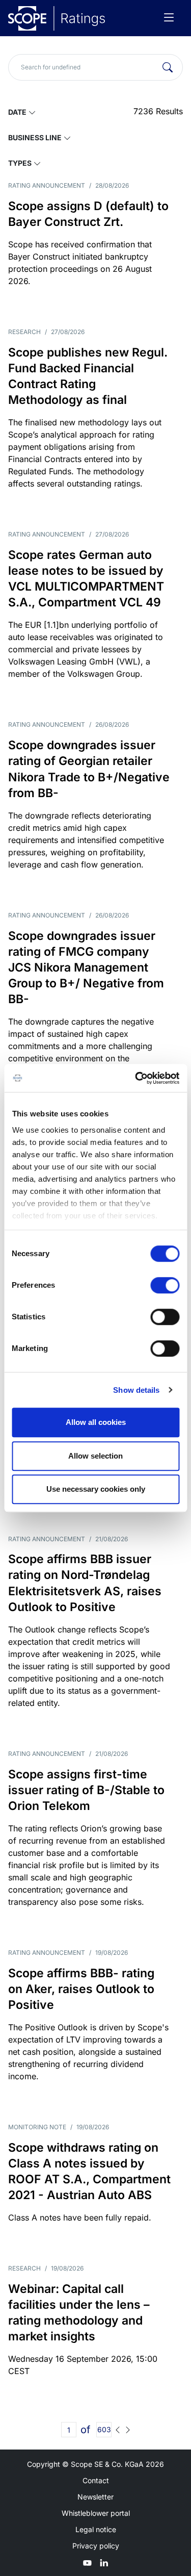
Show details (136, 1390)
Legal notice (96, 2529)
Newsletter (95, 2497)
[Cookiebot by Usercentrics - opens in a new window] (136, 1078)
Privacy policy (96, 2546)
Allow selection (95, 1456)
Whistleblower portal (96, 2513)
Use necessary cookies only (96, 1489)
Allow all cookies (96, 1422)
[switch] (165, 1285)
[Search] (168, 67)
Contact (96, 2480)
